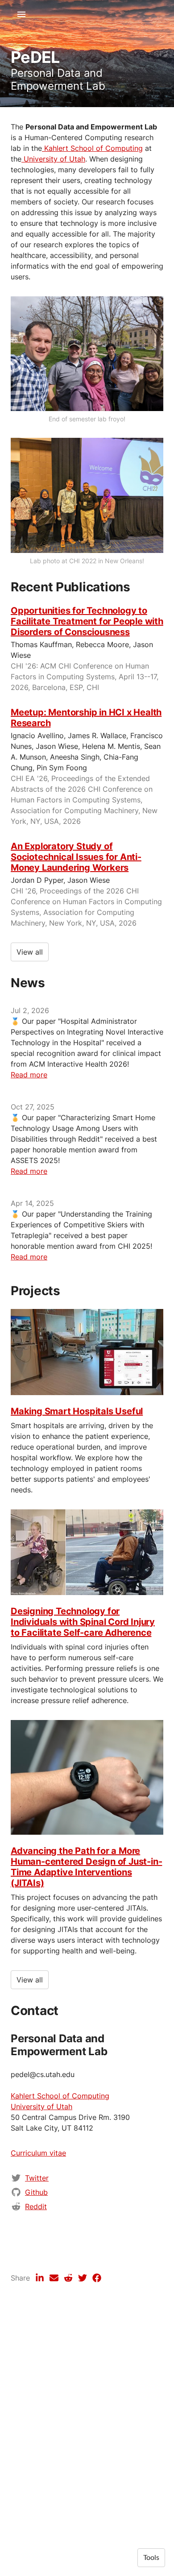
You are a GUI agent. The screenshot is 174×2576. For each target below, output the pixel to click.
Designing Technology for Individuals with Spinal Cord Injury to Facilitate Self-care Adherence (83, 1622)
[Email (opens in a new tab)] (54, 2278)
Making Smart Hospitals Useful (77, 1411)
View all (30, 952)
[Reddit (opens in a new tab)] (68, 2278)
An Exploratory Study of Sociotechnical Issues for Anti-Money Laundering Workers (76, 857)
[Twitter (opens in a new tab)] (83, 2278)
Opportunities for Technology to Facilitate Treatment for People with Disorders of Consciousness (87, 621)
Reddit (36, 2206)
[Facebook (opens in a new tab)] (97, 2278)
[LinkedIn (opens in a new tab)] (40, 2278)
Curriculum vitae (38, 2153)
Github (36, 2192)
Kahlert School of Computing (92, 148)
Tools (151, 2558)
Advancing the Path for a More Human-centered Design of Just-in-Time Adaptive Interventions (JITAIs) (86, 1867)
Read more (29, 1075)
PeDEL (35, 57)
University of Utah (53, 159)
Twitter (37, 2178)
